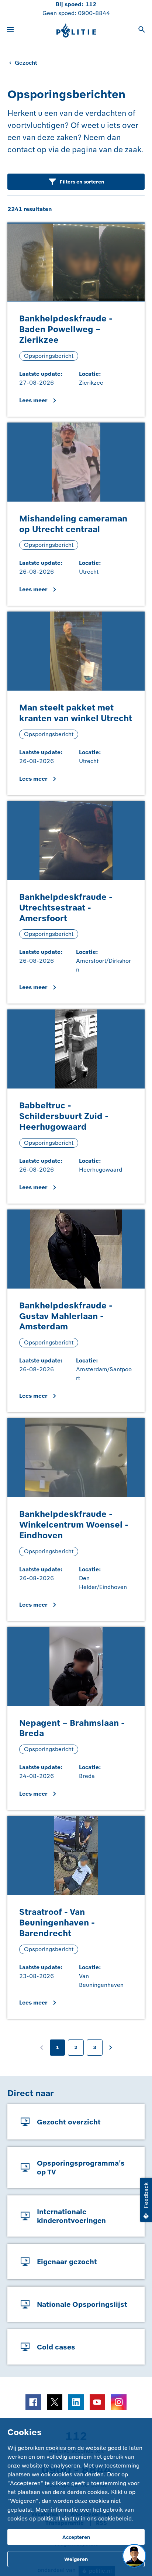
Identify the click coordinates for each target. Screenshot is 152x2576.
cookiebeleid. (116, 2518)
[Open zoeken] (142, 31)
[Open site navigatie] (10, 31)
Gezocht (26, 63)
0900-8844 (94, 13)
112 (91, 4)
